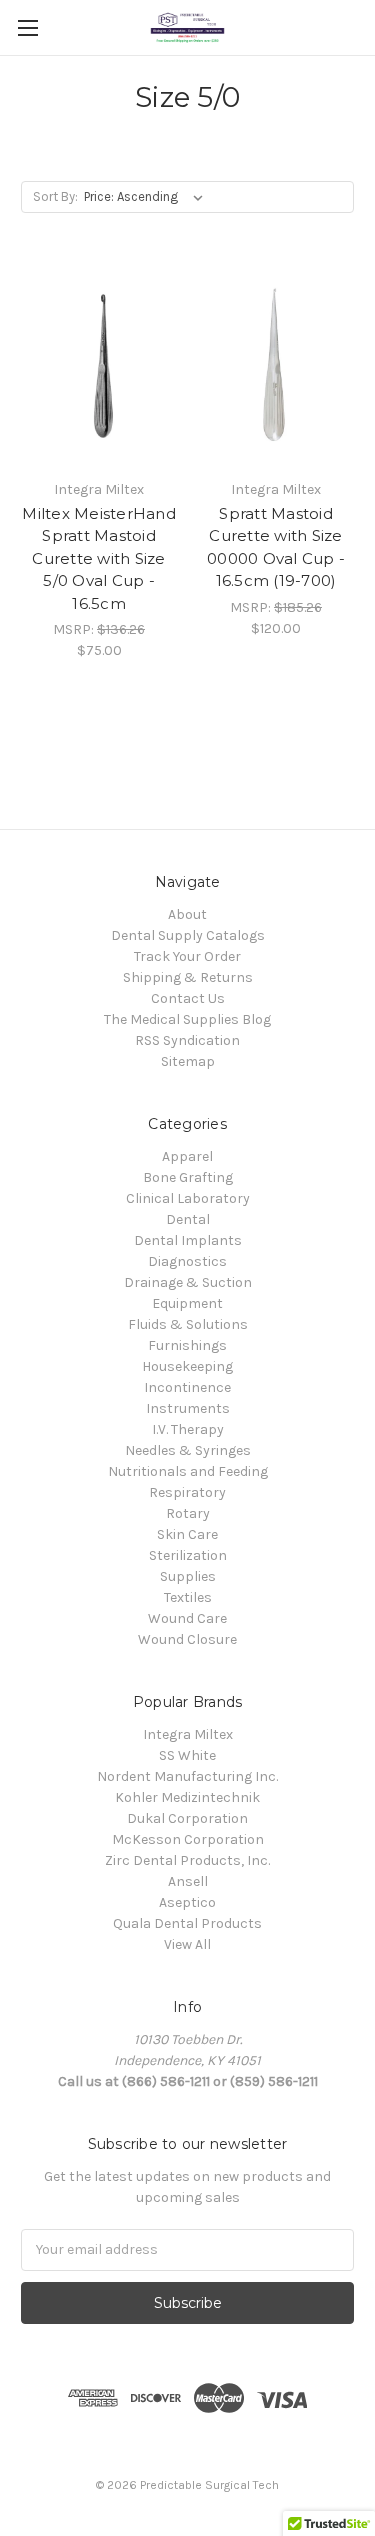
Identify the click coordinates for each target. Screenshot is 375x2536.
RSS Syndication (187, 1040)
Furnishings (187, 1345)
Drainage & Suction (188, 1282)
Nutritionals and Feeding (188, 1471)
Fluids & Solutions (188, 1324)
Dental (188, 1219)
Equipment (187, 1303)
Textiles (188, 1597)
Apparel (187, 1156)
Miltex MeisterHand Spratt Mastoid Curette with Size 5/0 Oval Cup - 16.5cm (99, 558)
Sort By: (55, 196)
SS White (187, 1755)
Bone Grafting (188, 1177)
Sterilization (188, 1555)
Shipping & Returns (188, 977)
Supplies (188, 1576)
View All (187, 1944)
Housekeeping (187, 1366)
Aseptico (187, 1902)
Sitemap (188, 1061)
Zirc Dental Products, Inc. (187, 1860)
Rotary (188, 1513)
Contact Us (188, 998)
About (187, 914)
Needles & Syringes (188, 1450)
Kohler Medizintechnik (187, 1797)
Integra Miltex (188, 1734)
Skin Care (187, 1534)
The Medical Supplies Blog (187, 1019)
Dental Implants (188, 1240)
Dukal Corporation (187, 1818)
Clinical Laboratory (188, 1198)
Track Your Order (187, 956)
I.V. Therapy (188, 1429)
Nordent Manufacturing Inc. (187, 1776)
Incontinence (187, 1387)
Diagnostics (187, 1261)
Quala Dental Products (187, 1923)
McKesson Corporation (188, 1839)
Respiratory (187, 1492)
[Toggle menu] (27, 27)
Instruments (188, 1408)
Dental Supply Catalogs (188, 935)
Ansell (188, 1881)
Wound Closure (187, 1639)
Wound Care (187, 1618)
